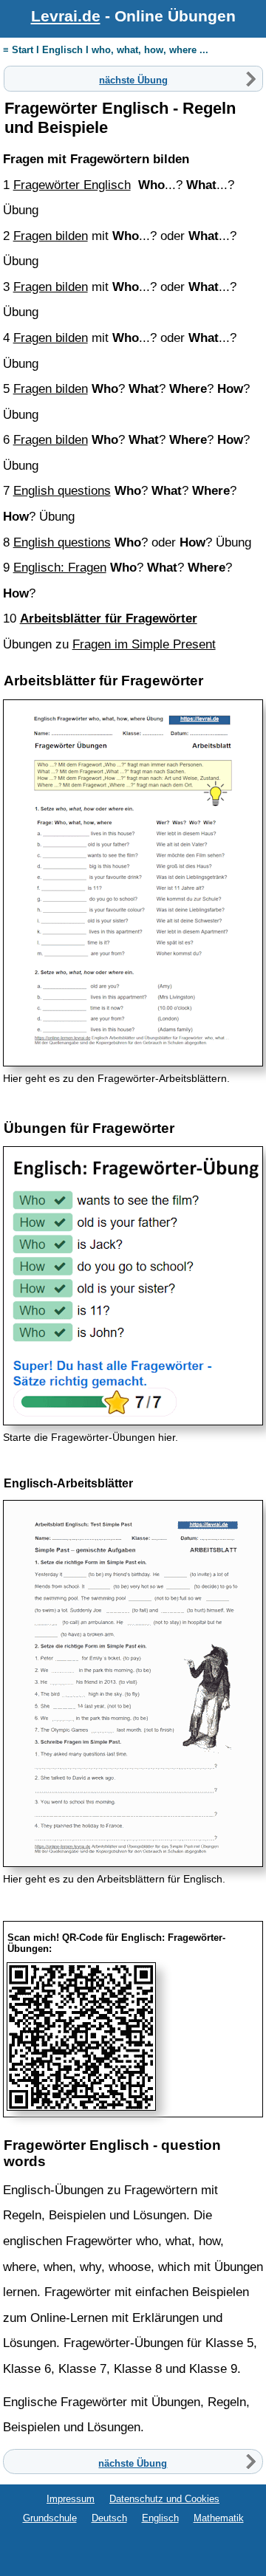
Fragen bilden (51, 236)
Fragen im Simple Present (144, 644)
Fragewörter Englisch (72, 185)
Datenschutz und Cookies (164, 2499)
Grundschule (50, 2518)
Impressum (71, 2499)
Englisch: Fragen (60, 567)
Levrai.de (66, 16)
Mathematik (219, 2518)
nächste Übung (133, 79)
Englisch (160, 2518)
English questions (62, 490)
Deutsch (109, 2518)
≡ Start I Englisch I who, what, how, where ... (106, 50)
